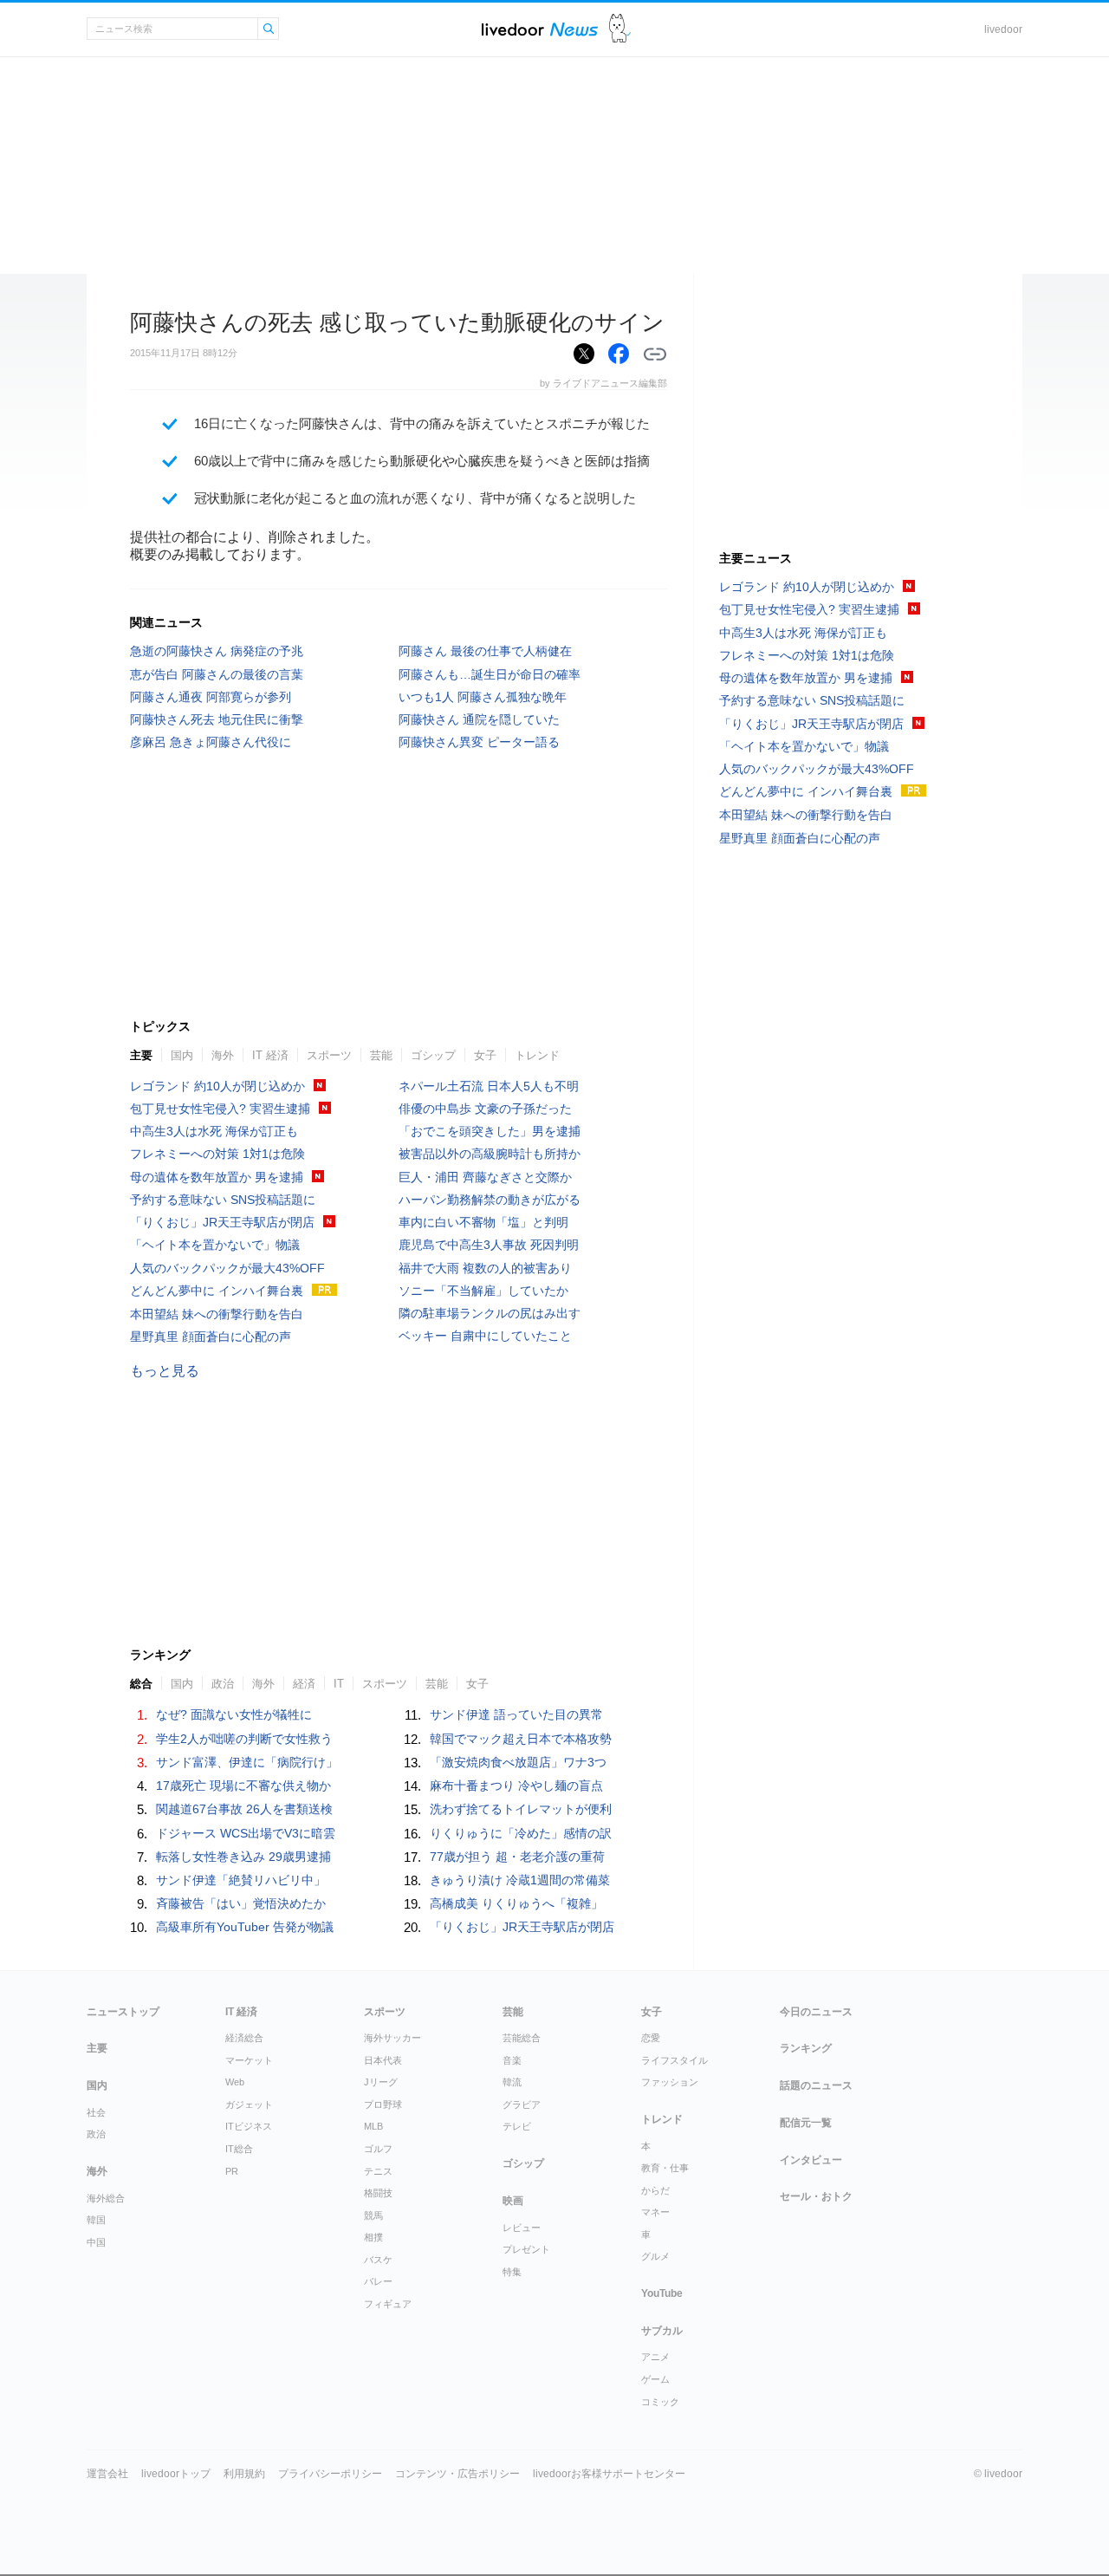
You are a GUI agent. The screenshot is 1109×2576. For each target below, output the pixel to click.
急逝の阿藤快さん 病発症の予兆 (217, 651)
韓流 (512, 2082)
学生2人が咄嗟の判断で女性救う (244, 1739)
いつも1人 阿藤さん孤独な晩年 (483, 697)
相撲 (373, 2237)
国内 (182, 1055)
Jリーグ (381, 2082)
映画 (513, 2201)
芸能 (381, 1055)
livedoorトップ (176, 2474)
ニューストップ (123, 2012)
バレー (378, 2281)
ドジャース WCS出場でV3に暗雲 (246, 1833)
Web (235, 2082)
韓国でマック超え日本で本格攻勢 (521, 1739)
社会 (96, 2112)
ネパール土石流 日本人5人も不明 (489, 1086)
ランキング (806, 2048)
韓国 (96, 2220)
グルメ (655, 2256)
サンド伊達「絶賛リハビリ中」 (241, 1880)
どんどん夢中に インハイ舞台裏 (217, 1291)
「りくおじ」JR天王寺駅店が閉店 (222, 1222)
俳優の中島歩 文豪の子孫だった (485, 1109)
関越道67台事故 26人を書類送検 (244, 1809)
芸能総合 (522, 2038)
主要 (141, 1055)
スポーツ (329, 1055)
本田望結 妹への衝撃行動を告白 (217, 1314)
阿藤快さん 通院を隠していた (479, 719)
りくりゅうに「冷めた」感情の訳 (521, 1833)
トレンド (537, 1055)
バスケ (378, 2260)
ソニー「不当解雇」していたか (483, 1291)
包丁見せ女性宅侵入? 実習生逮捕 (220, 1109)
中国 (96, 2242)
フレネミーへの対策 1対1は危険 (217, 1154)
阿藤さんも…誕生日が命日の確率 (490, 674)
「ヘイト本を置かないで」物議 (215, 1245)
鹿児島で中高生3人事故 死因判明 (489, 1245)
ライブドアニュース (540, 29)
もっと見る (165, 1371)
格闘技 (378, 2193)
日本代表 (383, 2060)
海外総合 (106, 2198)
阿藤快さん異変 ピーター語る (479, 742)
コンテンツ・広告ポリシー (457, 2474)
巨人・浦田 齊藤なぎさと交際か (485, 1177)
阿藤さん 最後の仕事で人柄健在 (485, 651)
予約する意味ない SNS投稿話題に (223, 1200)
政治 (96, 2134)
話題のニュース (816, 2085)
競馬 (373, 2215)
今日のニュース (816, 2012)
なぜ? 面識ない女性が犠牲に (234, 1714)
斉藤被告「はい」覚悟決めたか (241, 1903)
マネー (655, 2212)
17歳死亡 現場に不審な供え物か (243, 1786)
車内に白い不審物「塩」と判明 (483, 1222)
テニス (378, 2171)
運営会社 (107, 2474)
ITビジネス (249, 2126)
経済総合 (244, 2038)
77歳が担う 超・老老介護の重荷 (517, 1857)
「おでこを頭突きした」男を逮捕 (490, 1131)
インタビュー (811, 2160)
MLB (373, 2126)
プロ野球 (383, 2104)
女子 (485, 1055)
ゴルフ (378, 2149)
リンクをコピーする (655, 355)
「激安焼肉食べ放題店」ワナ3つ (518, 1762)
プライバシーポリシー (330, 2474)
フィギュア (388, 2304)
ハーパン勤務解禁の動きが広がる (490, 1200)
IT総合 (239, 2149)
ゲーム (655, 2379)
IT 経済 (270, 1055)
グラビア (522, 2104)
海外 (223, 1055)
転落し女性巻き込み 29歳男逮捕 (243, 1857)
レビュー (522, 2228)
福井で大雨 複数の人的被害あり (485, 1268)
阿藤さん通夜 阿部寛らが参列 (211, 697)
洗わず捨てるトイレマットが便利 (521, 1809)
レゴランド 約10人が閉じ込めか (217, 1086)
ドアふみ (620, 29)
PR (232, 2171)
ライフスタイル (674, 2060)
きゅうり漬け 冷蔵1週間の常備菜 (520, 1880)
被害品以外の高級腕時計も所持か (490, 1154)
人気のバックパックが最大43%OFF (227, 1268)
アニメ (655, 2357)
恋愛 (651, 2038)
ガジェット (249, 2104)
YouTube (662, 2293)
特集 (512, 2272)
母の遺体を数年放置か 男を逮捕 (217, 1177)
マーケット (249, 2060)
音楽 (512, 2060)
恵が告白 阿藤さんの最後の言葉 (217, 674)
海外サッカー (392, 2038)
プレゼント (526, 2249)
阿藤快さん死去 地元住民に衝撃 (217, 719)
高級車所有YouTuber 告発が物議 (245, 1927)
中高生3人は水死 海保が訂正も (214, 1131)
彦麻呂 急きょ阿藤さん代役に (211, 742)
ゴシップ (433, 1055)
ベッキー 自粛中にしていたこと (485, 1336)
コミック (660, 2402)
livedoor (1003, 29)
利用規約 (244, 2474)
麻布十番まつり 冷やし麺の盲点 (516, 1786)
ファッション (670, 2082)
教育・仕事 (665, 2168)
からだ (655, 2190)
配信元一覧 (806, 2123)
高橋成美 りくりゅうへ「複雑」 (516, 1903)
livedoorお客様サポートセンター (609, 2474)
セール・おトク (816, 2196)
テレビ (517, 2126)
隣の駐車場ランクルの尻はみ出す (490, 1313)
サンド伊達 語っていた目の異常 (516, 1714)
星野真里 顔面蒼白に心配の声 (211, 1337)
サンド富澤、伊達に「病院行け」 (247, 1762)
